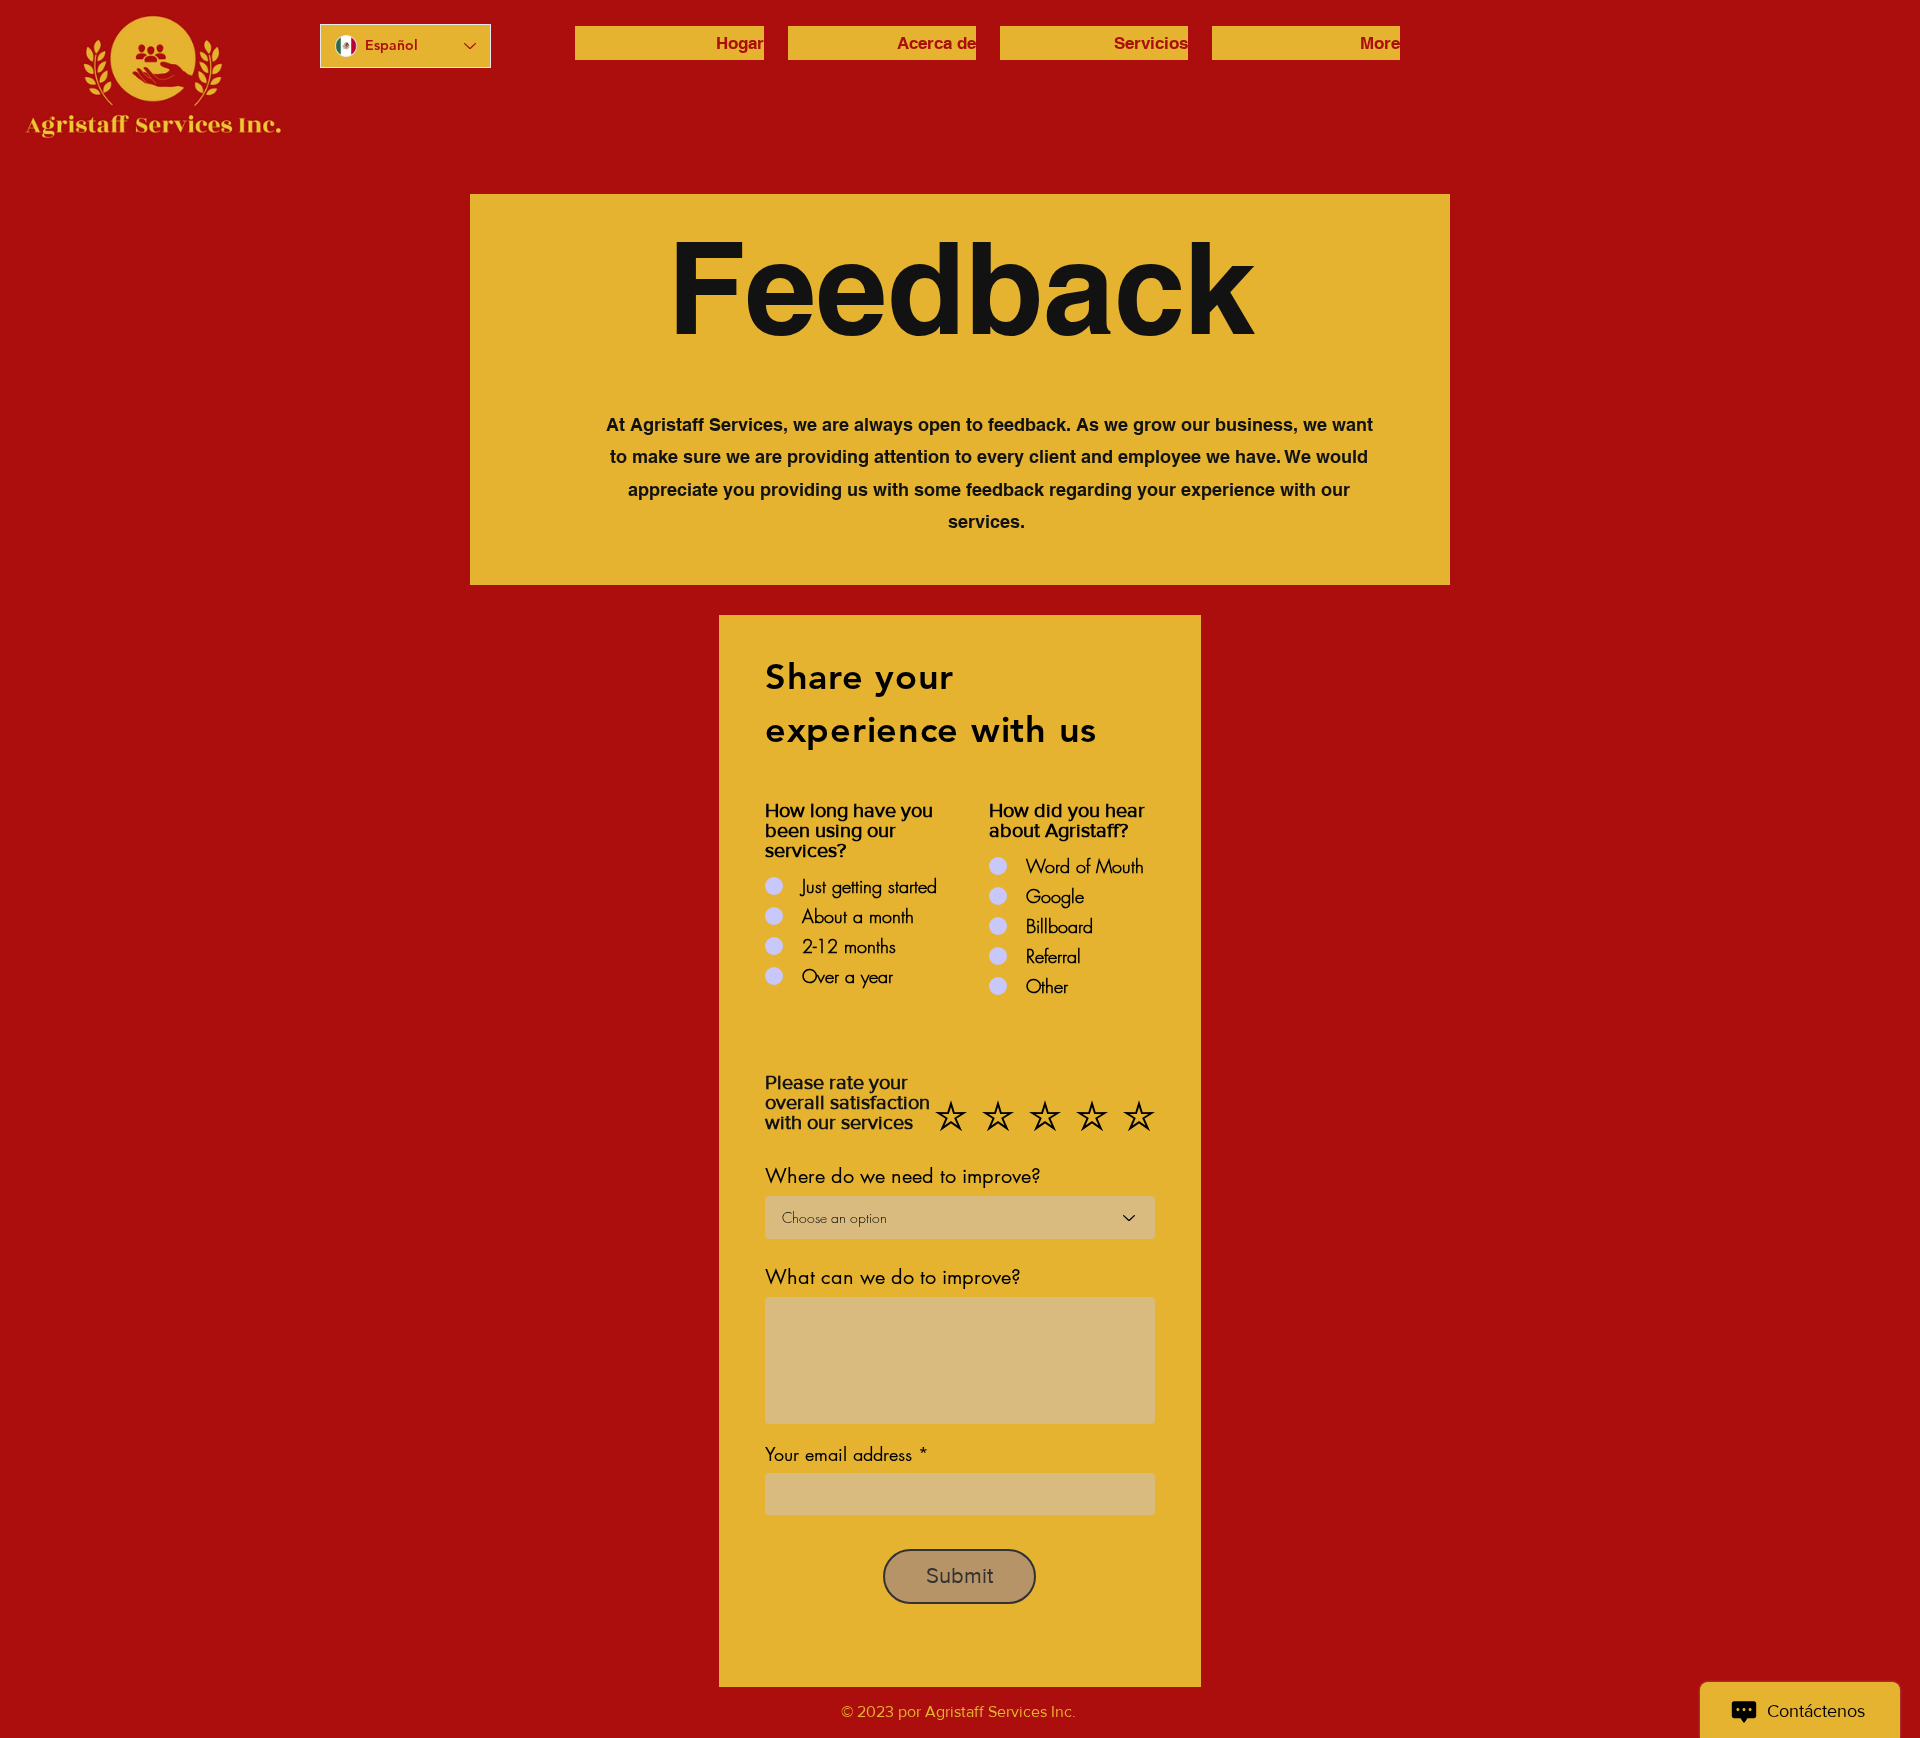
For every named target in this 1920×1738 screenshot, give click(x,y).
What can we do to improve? (893, 1277)
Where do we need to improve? (903, 1176)
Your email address (838, 1454)
